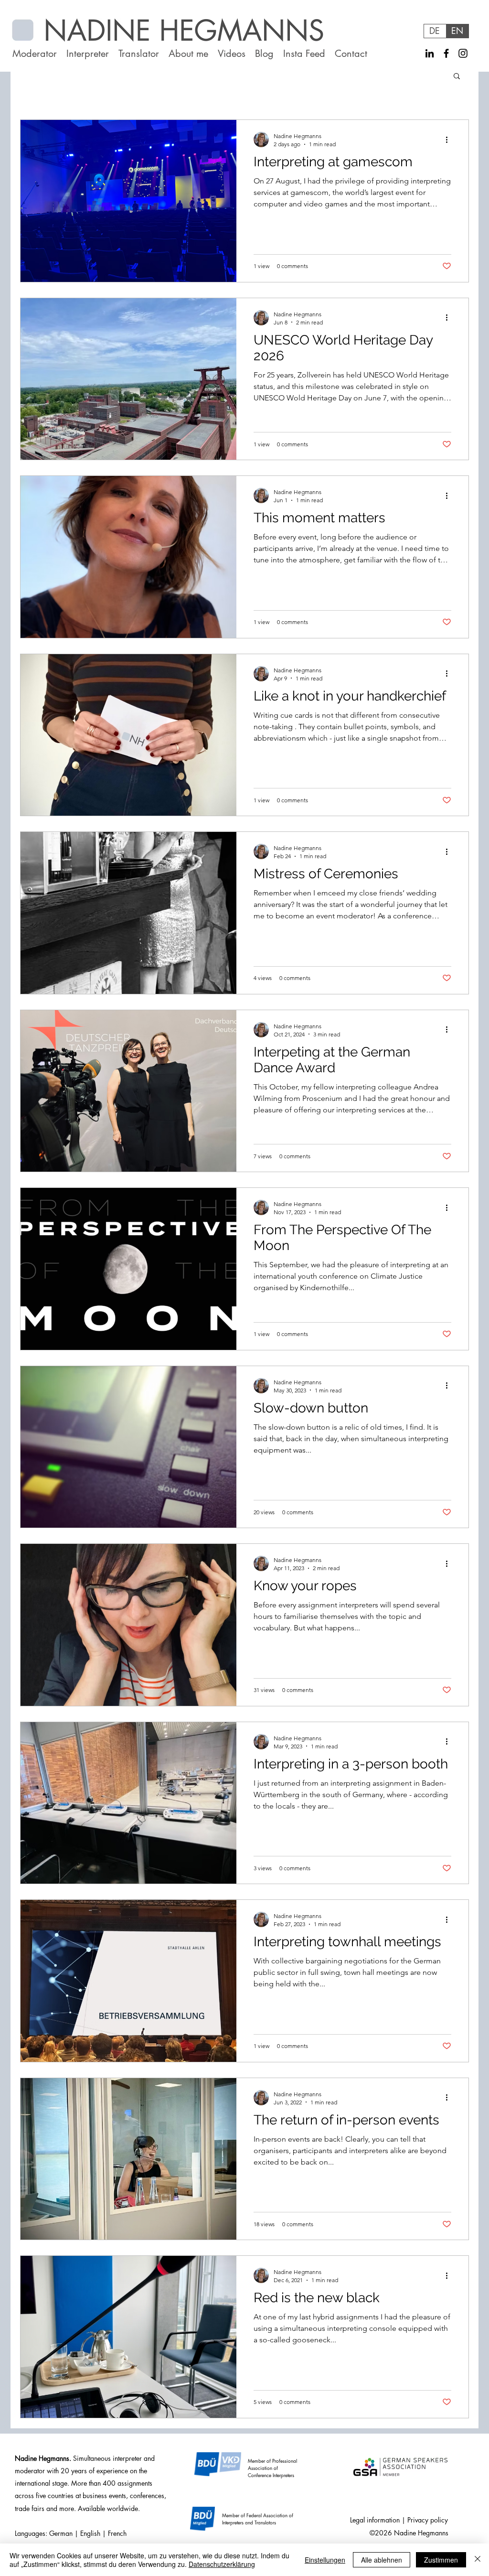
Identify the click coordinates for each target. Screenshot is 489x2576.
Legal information (375, 2520)
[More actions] (450, 140)
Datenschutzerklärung (222, 2564)
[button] (457, 77)
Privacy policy (428, 2520)
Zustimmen (441, 2560)
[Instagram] (463, 53)
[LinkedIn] (430, 53)
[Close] (478, 2560)
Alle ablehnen (382, 2560)
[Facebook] (446, 53)
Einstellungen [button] (325, 2560)
